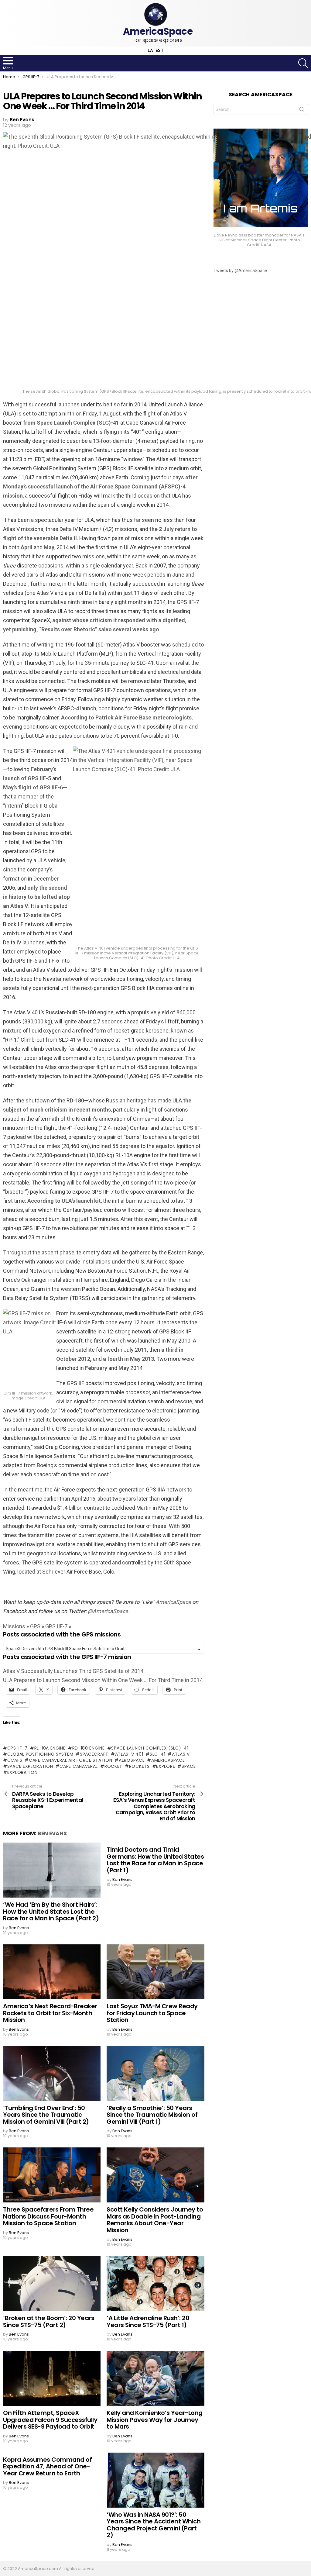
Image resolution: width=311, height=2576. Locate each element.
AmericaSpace (168, 1760)
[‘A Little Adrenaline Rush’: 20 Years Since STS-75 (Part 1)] (155, 2283)
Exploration (22, 1772)
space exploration (30, 1766)
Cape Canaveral (79, 1766)
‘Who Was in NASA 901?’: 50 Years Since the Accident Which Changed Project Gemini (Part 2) (154, 2525)
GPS (35, 1626)
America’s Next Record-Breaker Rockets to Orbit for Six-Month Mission (50, 2013)
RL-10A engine (50, 1748)
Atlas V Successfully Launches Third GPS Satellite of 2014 (73, 1671)
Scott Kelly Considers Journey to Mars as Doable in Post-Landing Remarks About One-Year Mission (155, 2220)
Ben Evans (52, 1833)
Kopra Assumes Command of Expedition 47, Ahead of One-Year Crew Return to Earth (47, 2466)
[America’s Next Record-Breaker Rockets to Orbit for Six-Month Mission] (52, 1972)
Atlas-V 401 (129, 1754)
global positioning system (40, 1754)
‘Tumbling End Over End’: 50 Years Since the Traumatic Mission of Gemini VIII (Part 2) (46, 2115)
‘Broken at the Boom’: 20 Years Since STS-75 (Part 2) (49, 2321)
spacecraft (94, 1754)
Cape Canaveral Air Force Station (70, 1760)
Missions (14, 1626)
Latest (156, 51)
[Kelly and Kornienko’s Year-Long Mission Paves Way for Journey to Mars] (155, 2378)
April (27, 547)
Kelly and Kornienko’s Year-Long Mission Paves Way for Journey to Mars (155, 2420)
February (96, 1368)
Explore (166, 1766)
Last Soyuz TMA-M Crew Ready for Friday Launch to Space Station (152, 2013)
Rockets (139, 1766)
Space (189, 1766)
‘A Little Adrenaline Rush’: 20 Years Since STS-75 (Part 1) (148, 2321)
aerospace (132, 1760)
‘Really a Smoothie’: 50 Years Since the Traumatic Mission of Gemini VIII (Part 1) (152, 2115)
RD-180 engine (89, 1748)
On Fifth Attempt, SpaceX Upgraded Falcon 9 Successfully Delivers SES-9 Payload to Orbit (50, 2420)
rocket (113, 1766)
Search (302, 111)
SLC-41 (157, 1754)
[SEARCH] (303, 63)
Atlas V (181, 1754)
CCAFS (15, 1760)
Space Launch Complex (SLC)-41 (150, 1748)
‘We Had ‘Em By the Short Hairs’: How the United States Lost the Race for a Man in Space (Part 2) (51, 1911)
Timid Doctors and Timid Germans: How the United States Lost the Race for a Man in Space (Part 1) (155, 1860)
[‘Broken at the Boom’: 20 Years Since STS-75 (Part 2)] (52, 2283)
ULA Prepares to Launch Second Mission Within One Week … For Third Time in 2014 (103, 1680)
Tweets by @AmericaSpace (240, 271)
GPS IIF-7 (56, 1626)
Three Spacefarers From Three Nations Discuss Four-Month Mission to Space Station (48, 2216)
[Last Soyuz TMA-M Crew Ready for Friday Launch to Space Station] (155, 1972)
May (49, 547)
